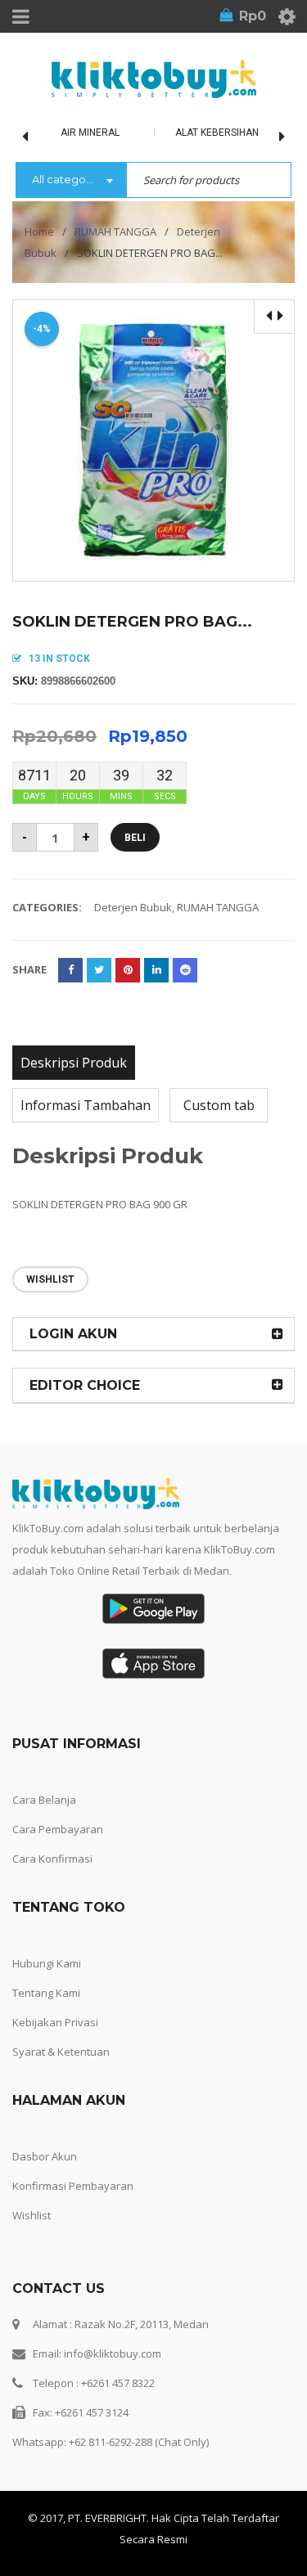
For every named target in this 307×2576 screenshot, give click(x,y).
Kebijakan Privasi (55, 2022)
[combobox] (71, 181)
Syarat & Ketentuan (61, 2052)
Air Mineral (90, 133)
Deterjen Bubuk (133, 907)
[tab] (74, 1063)
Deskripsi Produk (74, 1063)
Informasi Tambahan (86, 1105)
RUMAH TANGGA (115, 232)
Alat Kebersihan (217, 133)
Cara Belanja (44, 1800)
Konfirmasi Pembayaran (73, 2186)
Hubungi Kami (47, 1963)
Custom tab (219, 1105)
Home (39, 232)
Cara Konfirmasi (52, 1859)
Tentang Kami (46, 1993)
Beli (135, 838)
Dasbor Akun (45, 2156)
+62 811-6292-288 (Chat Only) (139, 2442)
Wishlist (32, 2215)
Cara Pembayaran (58, 1829)
